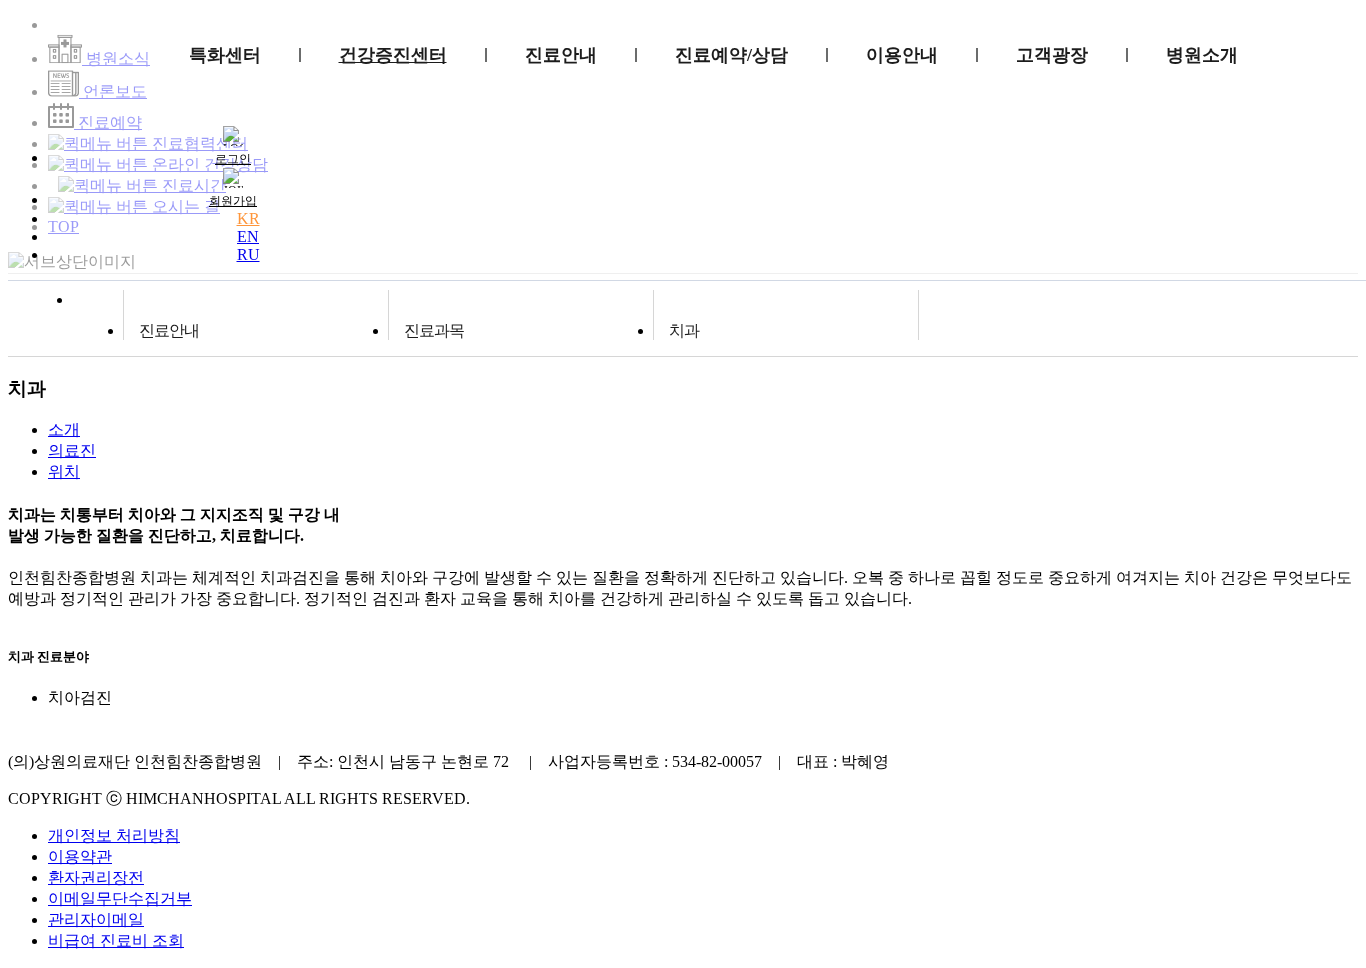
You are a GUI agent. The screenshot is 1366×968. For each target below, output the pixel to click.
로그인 (233, 159)
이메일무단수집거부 (120, 898)
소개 (64, 429)
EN (248, 236)
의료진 (72, 450)
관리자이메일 (96, 919)
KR (248, 218)
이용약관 (80, 856)
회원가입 (233, 201)
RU (248, 254)
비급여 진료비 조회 (116, 940)
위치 (64, 471)
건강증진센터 (393, 55)
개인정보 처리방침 (114, 835)
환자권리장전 (96, 877)
